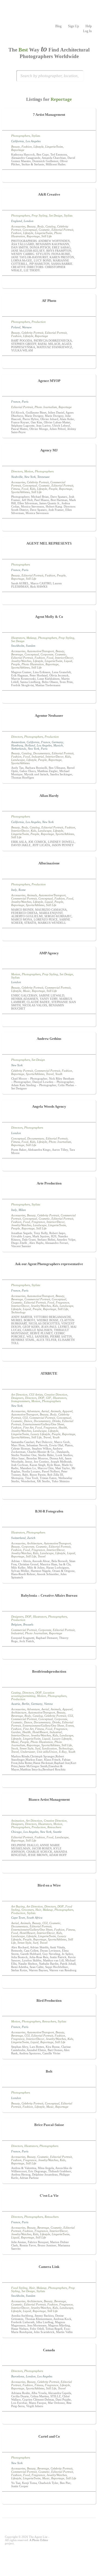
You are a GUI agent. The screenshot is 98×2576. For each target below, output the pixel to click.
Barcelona (18, 2376)
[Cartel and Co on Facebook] (46, 2499)
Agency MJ (49, 450)
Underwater (28, 1752)
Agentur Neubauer (49, 716)
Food (25, 489)
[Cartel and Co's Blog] (52, 2499)
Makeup (31, 638)
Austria (16, 1704)
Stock (15, 1748)
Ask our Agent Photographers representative (49, 1264)
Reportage (18, 150)
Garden (16, 1732)
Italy (14, 890)
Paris (25, 402)
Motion (29, 471)
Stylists (36, 136)
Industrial (38, 757)
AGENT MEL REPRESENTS (49, 543)
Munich (58, 745)
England (17, 221)
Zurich (31, 1538)
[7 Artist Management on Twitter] (52, 177)
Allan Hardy (49, 796)
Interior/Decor (64, 658)
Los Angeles (33, 141)
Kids (33, 489)
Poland (16, 327)
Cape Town (18, 1918)
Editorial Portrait (62, 230)
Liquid (68, 661)
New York (30, 477)
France (16, 402)
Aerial (45, 1411)
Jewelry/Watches (21, 661)
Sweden (31, 646)
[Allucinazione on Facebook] (49, 935)
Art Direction (19, 1395)
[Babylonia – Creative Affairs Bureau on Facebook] (49, 1654)
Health (63, 1427)
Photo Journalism (46, 407)
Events (70, 1726)
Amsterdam (18, 742)
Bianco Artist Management (49, 1799)
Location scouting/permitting (33, 1694)
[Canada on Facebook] (49, 2419)
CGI (25, 1418)
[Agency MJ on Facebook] (42, 525)
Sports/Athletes (20, 492)
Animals (32, 895)
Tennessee (43, 477)
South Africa (35, 1918)
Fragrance (38, 1222)
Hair (38, 1910)
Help (89, 26)
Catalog (50, 226)
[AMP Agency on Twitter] (52, 1021)
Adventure (33, 1411)
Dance (28, 1421)
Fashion (27, 147)
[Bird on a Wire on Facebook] (49, 1983)
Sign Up (73, 26)
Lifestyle (39, 147)
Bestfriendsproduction (49, 1671)
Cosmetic (44, 230)
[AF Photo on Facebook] (46, 363)
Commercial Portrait (24, 898)
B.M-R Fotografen (49, 1511)
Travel (50, 1074)
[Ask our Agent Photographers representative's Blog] (49, 1356)
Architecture (35, 1543)
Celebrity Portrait (32, 333)
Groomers (28, 1910)
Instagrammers (20, 1401)
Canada (49, 2350)
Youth (59, 1074)
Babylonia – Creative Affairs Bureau (49, 1595)
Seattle (57, 1832)
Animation (18, 1821)
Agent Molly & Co (49, 617)
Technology (18, 1312)
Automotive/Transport (40, 651)
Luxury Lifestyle (40, 1434)
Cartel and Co (49, 2436)
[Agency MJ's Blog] (56, 525)
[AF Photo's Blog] (52, 363)
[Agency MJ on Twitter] (49, 525)
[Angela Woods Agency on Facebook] (49, 1165)
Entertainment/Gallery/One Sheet (43, 1424)
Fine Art (28, 1427)
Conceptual (30, 230)
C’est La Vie (49, 2196)
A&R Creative (49, 194)
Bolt (49, 2071)
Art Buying (18, 1906)
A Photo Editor (39, 2540)
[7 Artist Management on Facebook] (46, 177)
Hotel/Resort (40, 1732)
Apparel (67, 1411)
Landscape (18, 760)
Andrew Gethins (49, 1039)
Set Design (56, 215)
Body (41, 226)
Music (27, 991)
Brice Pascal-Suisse (49, 2125)
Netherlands (19, 749)
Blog (58, 26)
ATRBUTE (49, 1373)
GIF (49, 1398)
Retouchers (54, 1827)
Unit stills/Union (47, 1752)
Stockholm (18, 646)
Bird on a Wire (49, 1885)
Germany (57, 742)
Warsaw (27, 327)
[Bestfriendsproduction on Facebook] (49, 1782)
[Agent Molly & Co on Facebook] (49, 698)
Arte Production (49, 1183)
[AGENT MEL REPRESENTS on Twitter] (49, 599)
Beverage (17, 654)
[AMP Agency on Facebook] (46, 1021)
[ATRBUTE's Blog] (49, 1494)
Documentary (42, 753)
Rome (22, 890)
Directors (17, 471)
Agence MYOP (49, 381)
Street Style (27, 1748)
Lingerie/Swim (54, 147)
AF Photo (49, 301)
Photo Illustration (33, 664)
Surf (38, 1748)
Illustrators (18, 638)
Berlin (26, 1704)
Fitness (16, 489)
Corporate (47, 654)
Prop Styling (39, 215)
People (53, 489)
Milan (22, 1210)
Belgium (16, 1624)
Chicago (16, 1832)
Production (39, 322)
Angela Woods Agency (49, 1106)
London (29, 221)
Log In (87, 31)
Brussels (28, 1624)
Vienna (48, 1704)
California (18, 141)
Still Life (47, 236)
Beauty (16, 147)
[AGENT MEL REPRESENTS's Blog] (56, 599)
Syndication (49, 1748)
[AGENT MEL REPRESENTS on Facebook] (42, 599)
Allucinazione (49, 863)
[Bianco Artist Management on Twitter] (52, 1867)
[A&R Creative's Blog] (49, 283)
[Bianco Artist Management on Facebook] (46, 1867)
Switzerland (18, 1538)
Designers (17, 1398)
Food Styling (19, 2288)
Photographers (21, 136)
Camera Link (49, 2267)
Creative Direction (56, 1395)
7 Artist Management (49, 115)
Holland (30, 745)
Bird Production (49, 2001)
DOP (41, 1398)
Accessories (18, 226)
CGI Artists (36, 1395)
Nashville (17, 477)
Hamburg (17, 745)
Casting (16, 1693)
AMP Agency (49, 953)
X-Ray (63, 1752)
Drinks (56, 1421)
